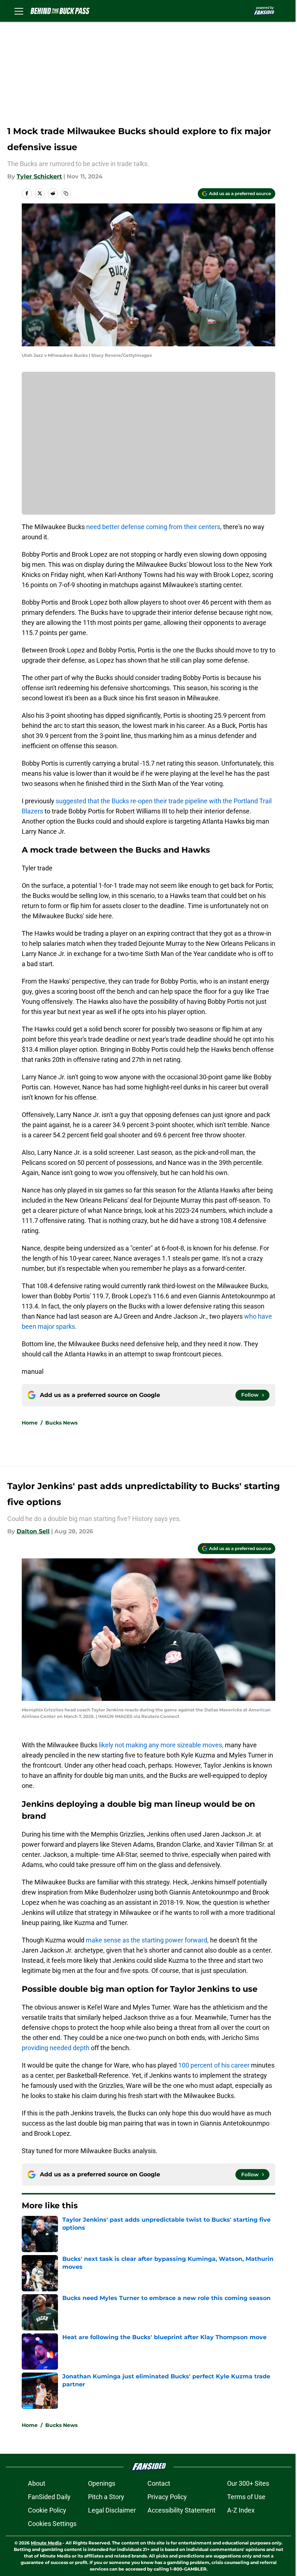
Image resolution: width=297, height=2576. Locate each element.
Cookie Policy (47, 2510)
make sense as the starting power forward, (147, 1940)
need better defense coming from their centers (153, 527)
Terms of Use (246, 2497)
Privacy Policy (167, 2497)
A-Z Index (241, 2510)
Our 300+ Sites (248, 2483)
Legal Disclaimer (112, 2510)
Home (30, 1423)
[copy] (66, 193)
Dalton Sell (33, 1531)
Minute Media (46, 2543)
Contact (159, 2483)
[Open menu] (19, 11)
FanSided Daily (49, 2497)
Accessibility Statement (181, 2510)
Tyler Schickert (39, 176)
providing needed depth (56, 2048)
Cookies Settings (52, 2524)
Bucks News (61, 1423)
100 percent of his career (214, 2065)
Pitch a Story (106, 2497)
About (37, 2483)
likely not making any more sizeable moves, (160, 1745)
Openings (102, 2483)
